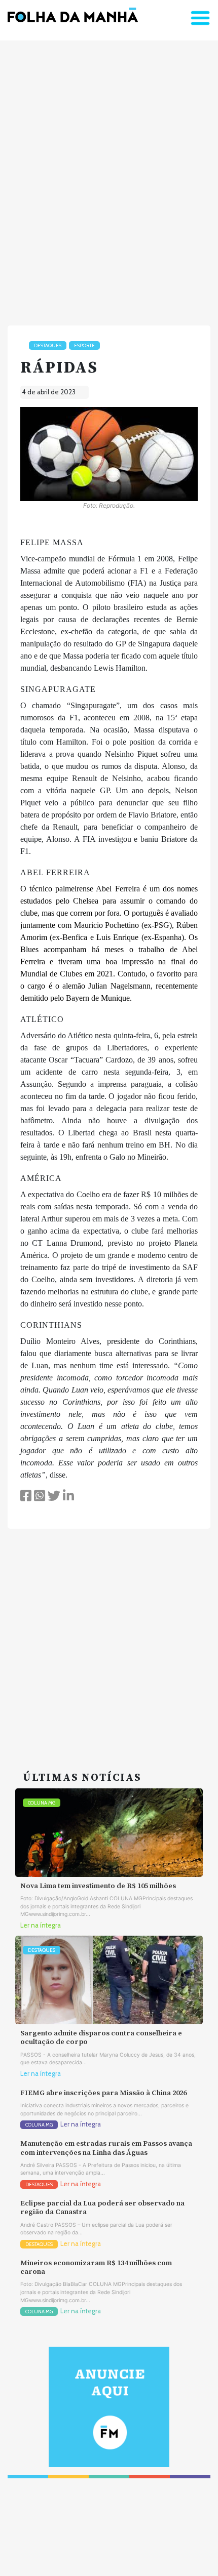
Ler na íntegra (41, 1925)
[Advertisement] (109, 179)
